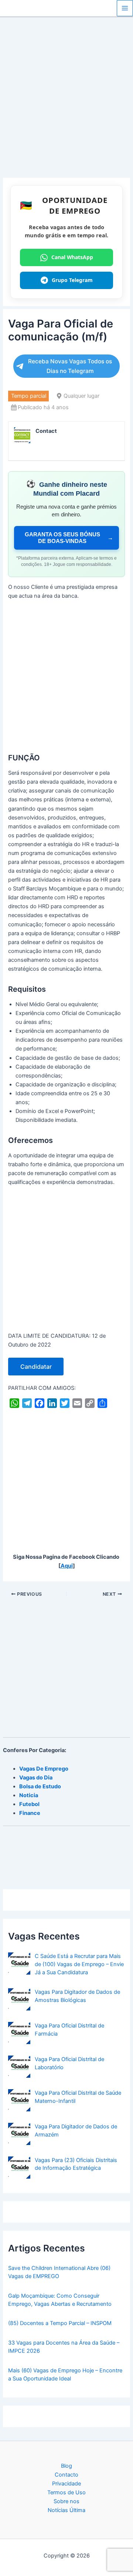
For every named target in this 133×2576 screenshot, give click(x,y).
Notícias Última (66, 2510)
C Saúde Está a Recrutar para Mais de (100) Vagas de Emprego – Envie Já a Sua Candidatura (79, 1964)
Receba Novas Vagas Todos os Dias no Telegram (70, 366)
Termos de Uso (66, 2492)
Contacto (66, 2475)
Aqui (67, 1566)
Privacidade (66, 2484)
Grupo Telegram (72, 280)
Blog (66, 2466)
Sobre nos (66, 2501)
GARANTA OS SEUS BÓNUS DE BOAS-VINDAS (69, 538)
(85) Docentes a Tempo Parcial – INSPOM (60, 2323)
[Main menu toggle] (125, 8)
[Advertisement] (66, 108)
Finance (30, 1813)
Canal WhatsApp (72, 257)
